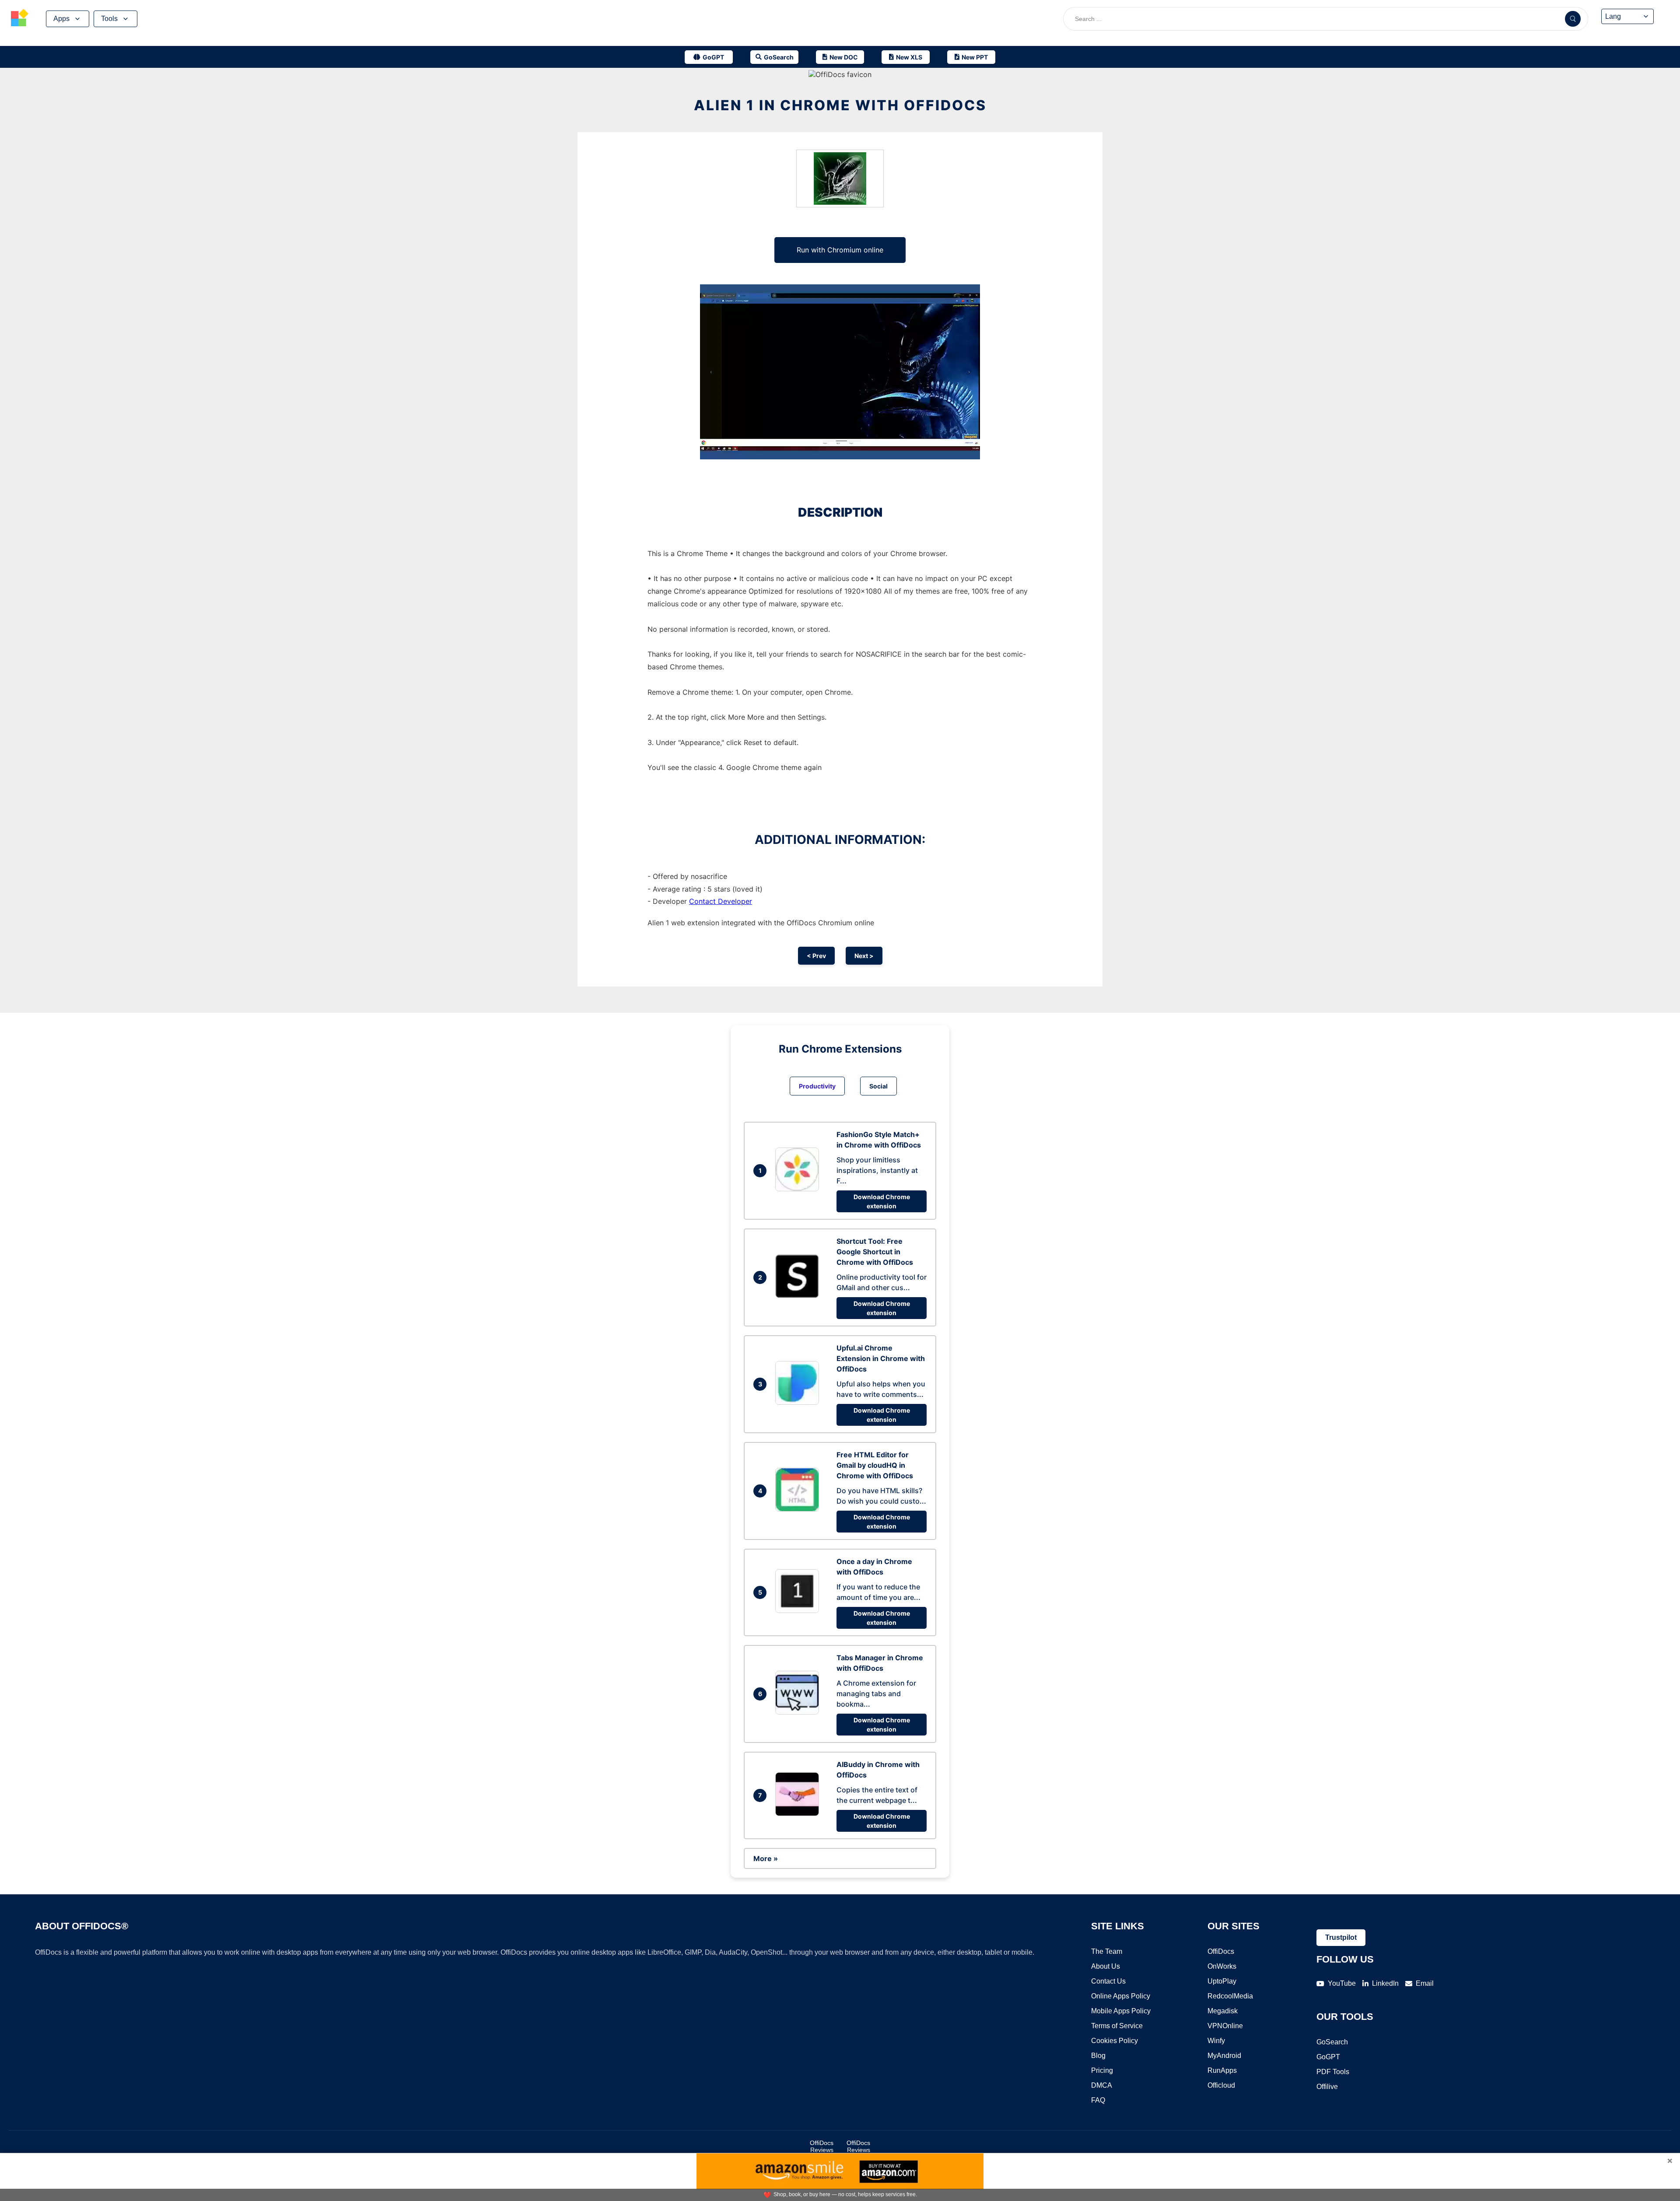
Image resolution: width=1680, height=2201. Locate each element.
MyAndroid (1224, 2056)
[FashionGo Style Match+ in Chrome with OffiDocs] (799, 1189)
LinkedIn (1385, 1983)
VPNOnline (1225, 2026)
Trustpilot (1341, 1937)
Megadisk (1223, 2011)
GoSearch (1332, 2042)
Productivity (817, 1086)
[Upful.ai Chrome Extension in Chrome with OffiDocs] (799, 1402)
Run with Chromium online (840, 250)
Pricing (1102, 2070)
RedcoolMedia (1230, 1996)
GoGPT (1328, 2057)
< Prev (816, 956)
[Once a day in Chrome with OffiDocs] (799, 1610)
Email (1425, 1983)
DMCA (1102, 2085)
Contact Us (1108, 1981)
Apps (61, 19)
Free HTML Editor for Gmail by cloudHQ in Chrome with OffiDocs (875, 1465)
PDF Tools (1333, 2072)
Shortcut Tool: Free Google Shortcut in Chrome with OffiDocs (875, 1252)
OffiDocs (1221, 1951)
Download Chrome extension (882, 1201)
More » (766, 1858)
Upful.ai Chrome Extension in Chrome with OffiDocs (881, 1358)
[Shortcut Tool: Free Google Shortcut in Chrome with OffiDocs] (799, 1295)
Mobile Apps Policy (1121, 2011)
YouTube (1342, 1983)
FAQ (1098, 2100)
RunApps (1222, 2070)
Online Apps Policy (1121, 1996)
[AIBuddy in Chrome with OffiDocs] (799, 1813)
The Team (1107, 1951)
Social (878, 1086)
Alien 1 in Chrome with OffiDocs (840, 105)
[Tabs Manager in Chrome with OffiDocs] (799, 1712)
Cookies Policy (1115, 2041)
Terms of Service (1117, 2026)
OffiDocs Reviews (822, 2146)
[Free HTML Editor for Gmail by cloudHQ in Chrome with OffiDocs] (799, 1509)
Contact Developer (721, 901)
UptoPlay (1222, 1981)
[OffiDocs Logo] (20, 19)
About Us (1106, 1966)
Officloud (1221, 2085)
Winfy (1216, 2041)
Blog (1098, 2056)
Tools (109, 19)
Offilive (1327, 2087)
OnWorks (1222, 1966)
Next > (864, 956)
